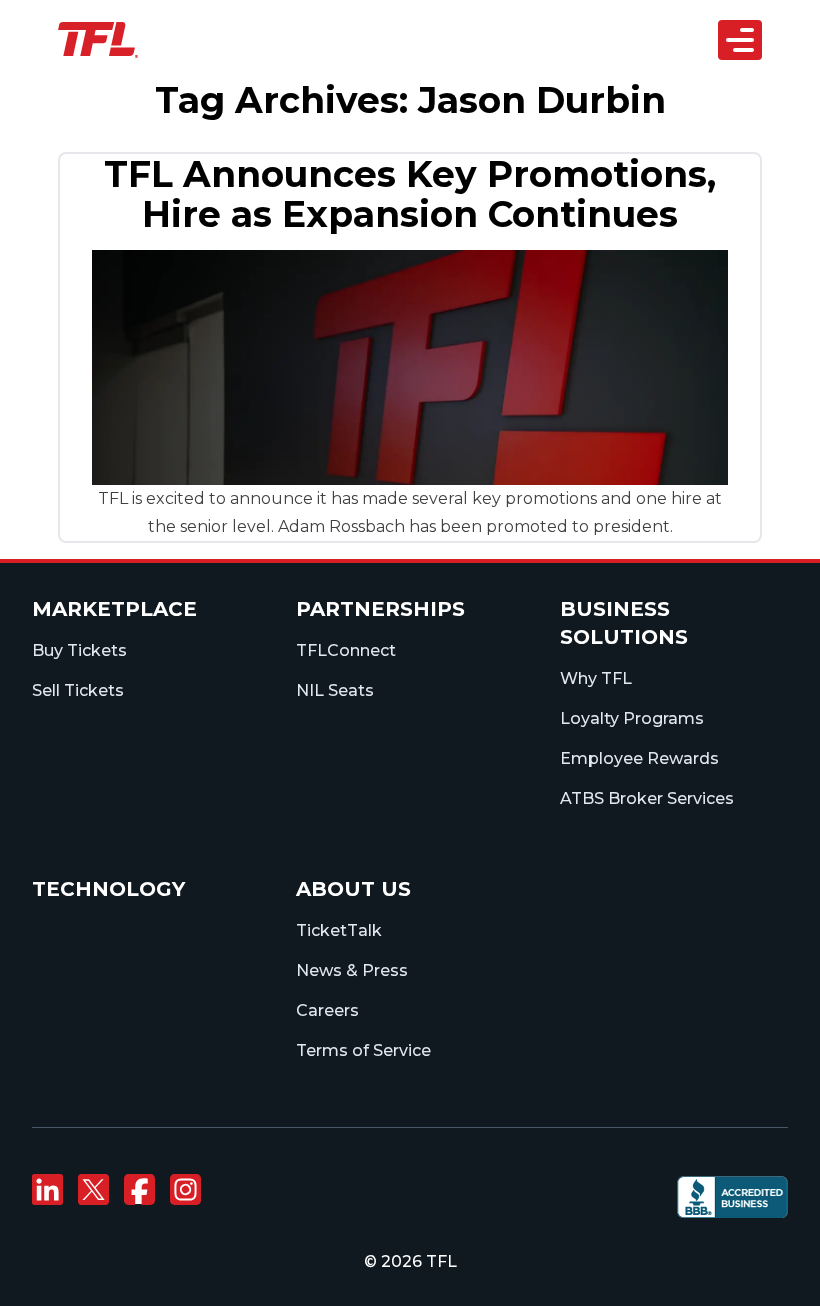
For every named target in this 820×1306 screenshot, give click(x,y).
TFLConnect (346, 650)
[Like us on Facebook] (139, 1190)
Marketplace (114, 609)
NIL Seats (335, 690)
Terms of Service (363, 1050)
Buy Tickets (79, 650)
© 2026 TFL (410, 1261)
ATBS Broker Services (647, 798)
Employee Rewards (639, 758)
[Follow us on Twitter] (93, 1190)
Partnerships (376, 154)
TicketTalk (339, 930)
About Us (363, 287)
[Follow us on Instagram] (185, 1190)
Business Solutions (397, 199)
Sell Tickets (78, 690)
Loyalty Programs (632, 718)
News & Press (352, 970)
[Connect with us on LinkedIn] (47, 1190)
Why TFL (596, 678)
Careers (327, 1010)
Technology (108, 889)
